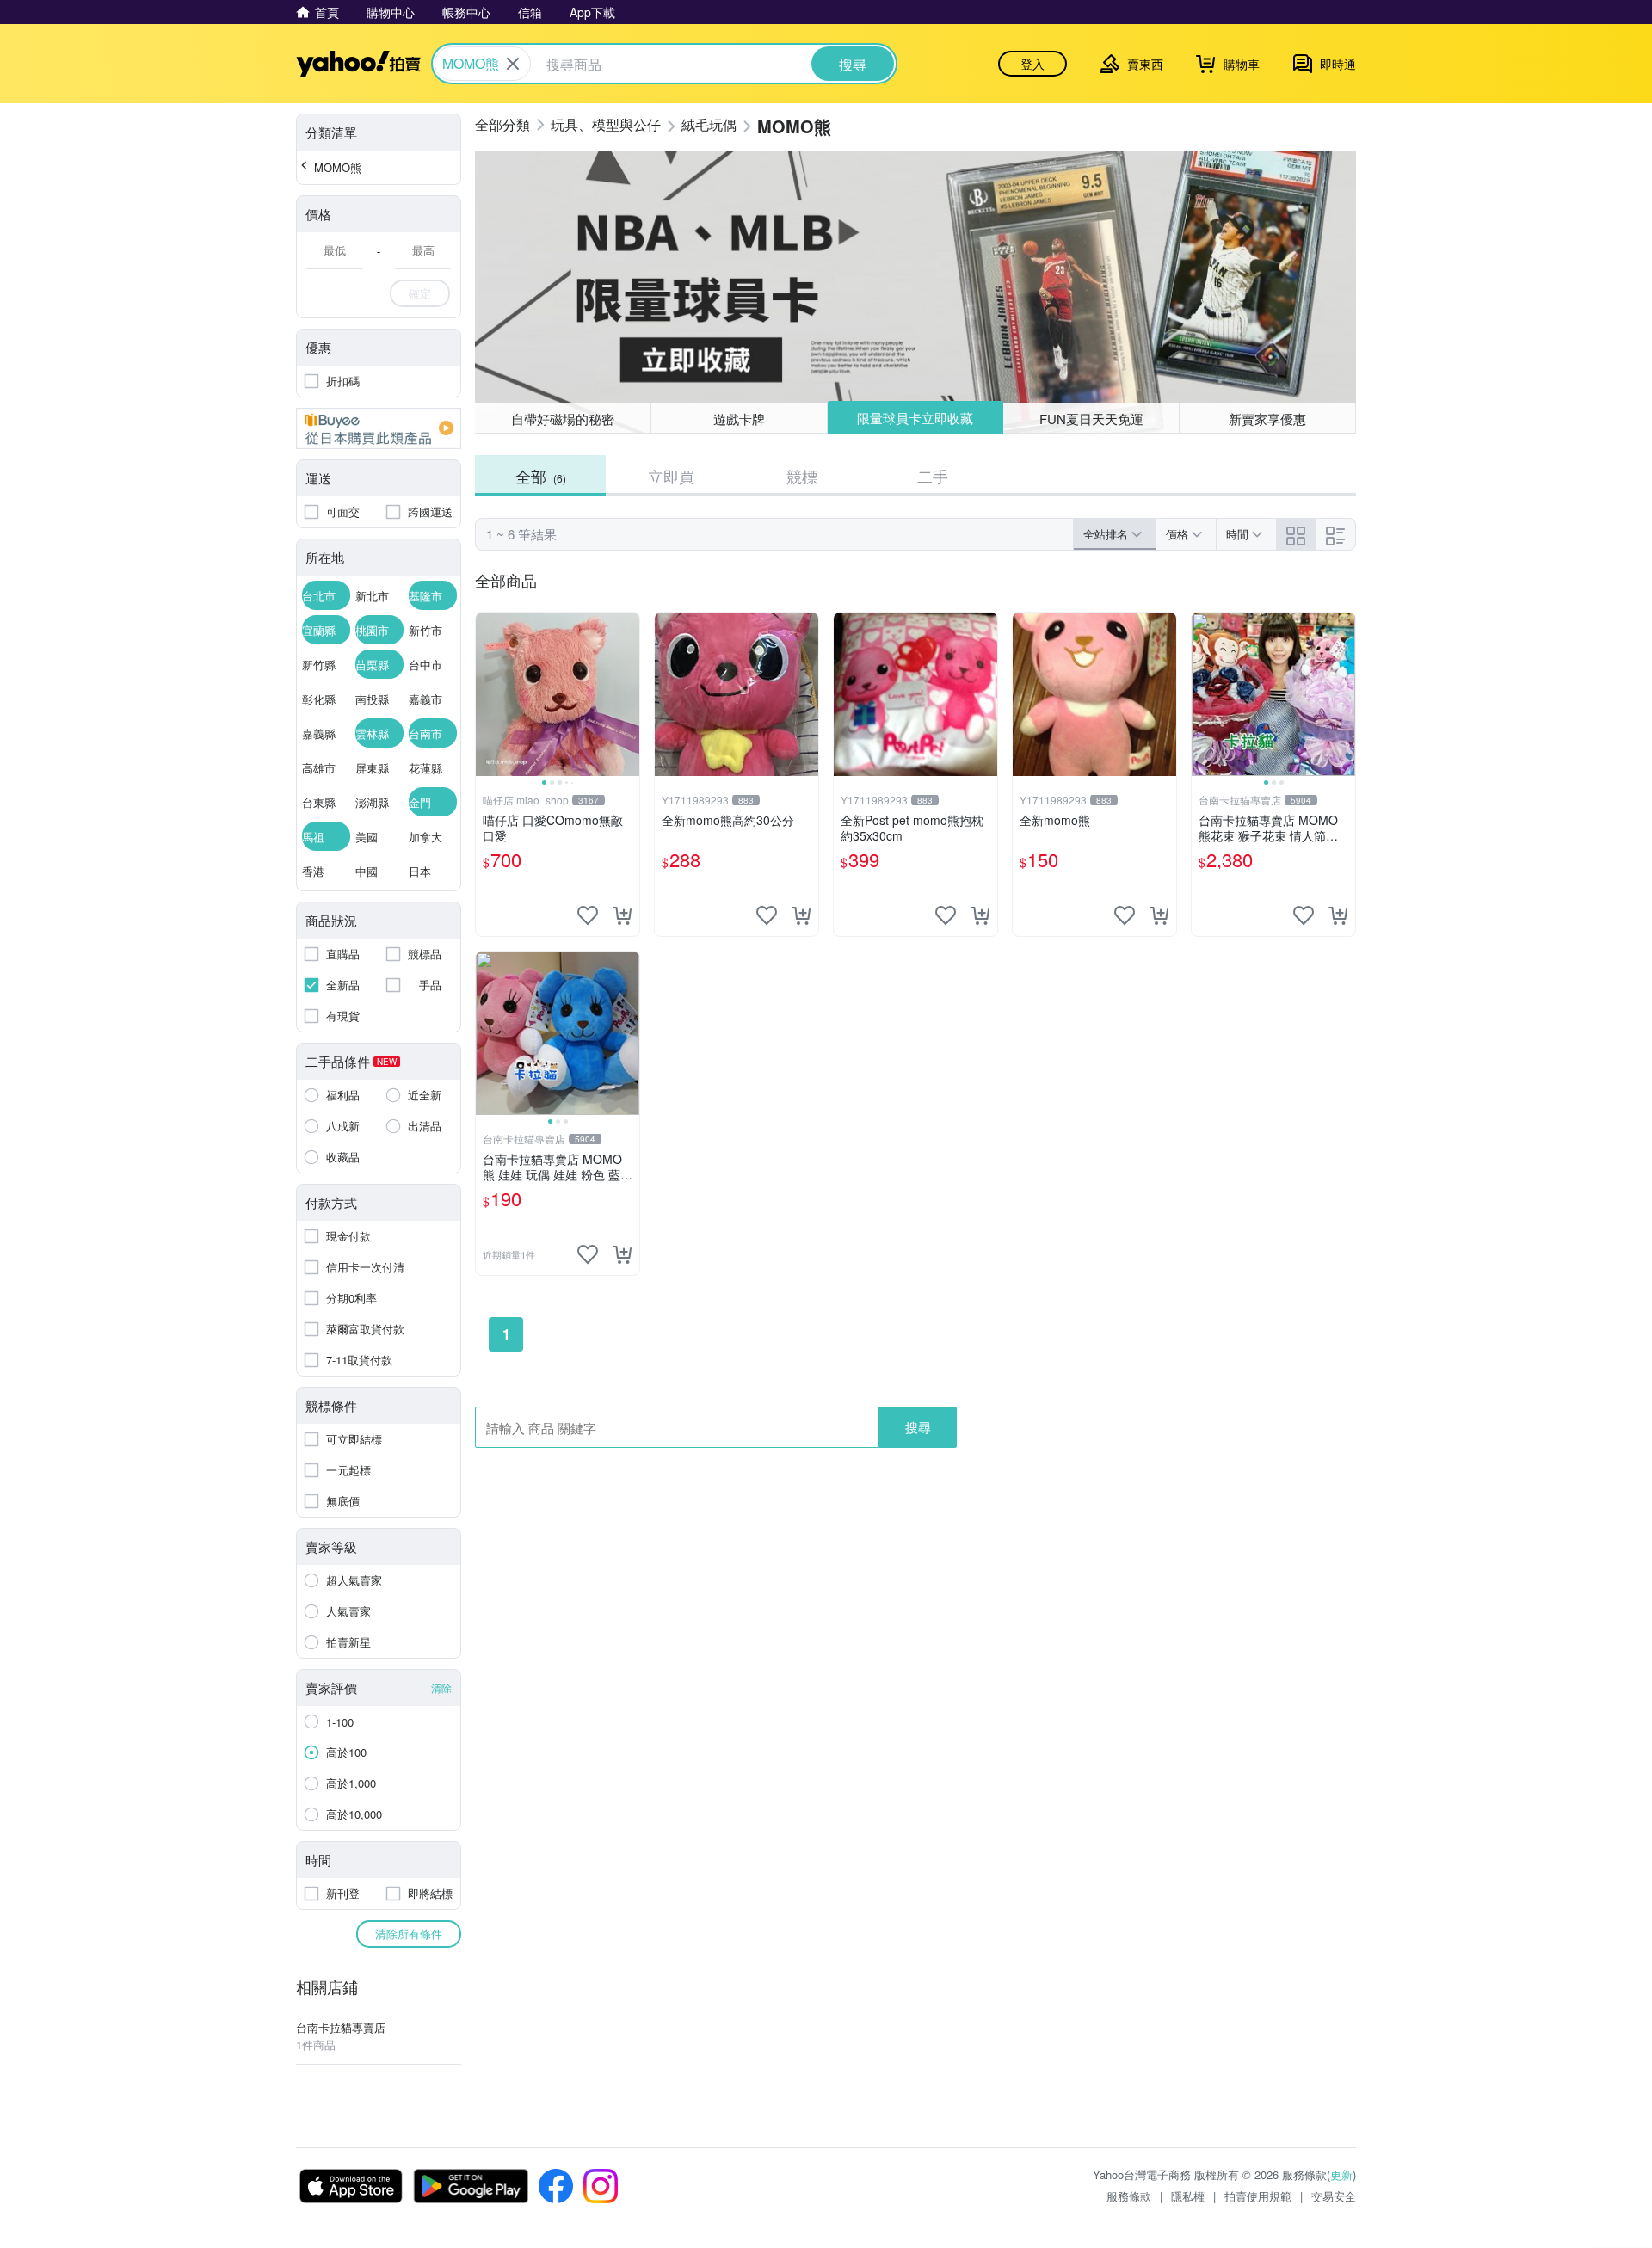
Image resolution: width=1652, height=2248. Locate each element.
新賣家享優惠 (1267, 419)
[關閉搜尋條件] (513, 64)
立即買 (671, 476)
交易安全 (1334, 2196)
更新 (1341, 2174)
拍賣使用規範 (1258, 2196)
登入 (1032, 64)
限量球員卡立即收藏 (915, 418)
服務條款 (1129, 2196)
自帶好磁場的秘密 (563, 419)
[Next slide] (628, 694)
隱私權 (1188, 2196)
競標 (802, 476)
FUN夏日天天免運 (1091, 419)
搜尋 (918, 1427)
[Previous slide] (487, 694)
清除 (441, 1688)
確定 (420, 293)
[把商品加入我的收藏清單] (588, 915)
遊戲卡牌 (739, 419)
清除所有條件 (409, 1934)
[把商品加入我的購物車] (622, 915)
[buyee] (379, 428)
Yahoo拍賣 (358, 64)
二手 (933, 476)
